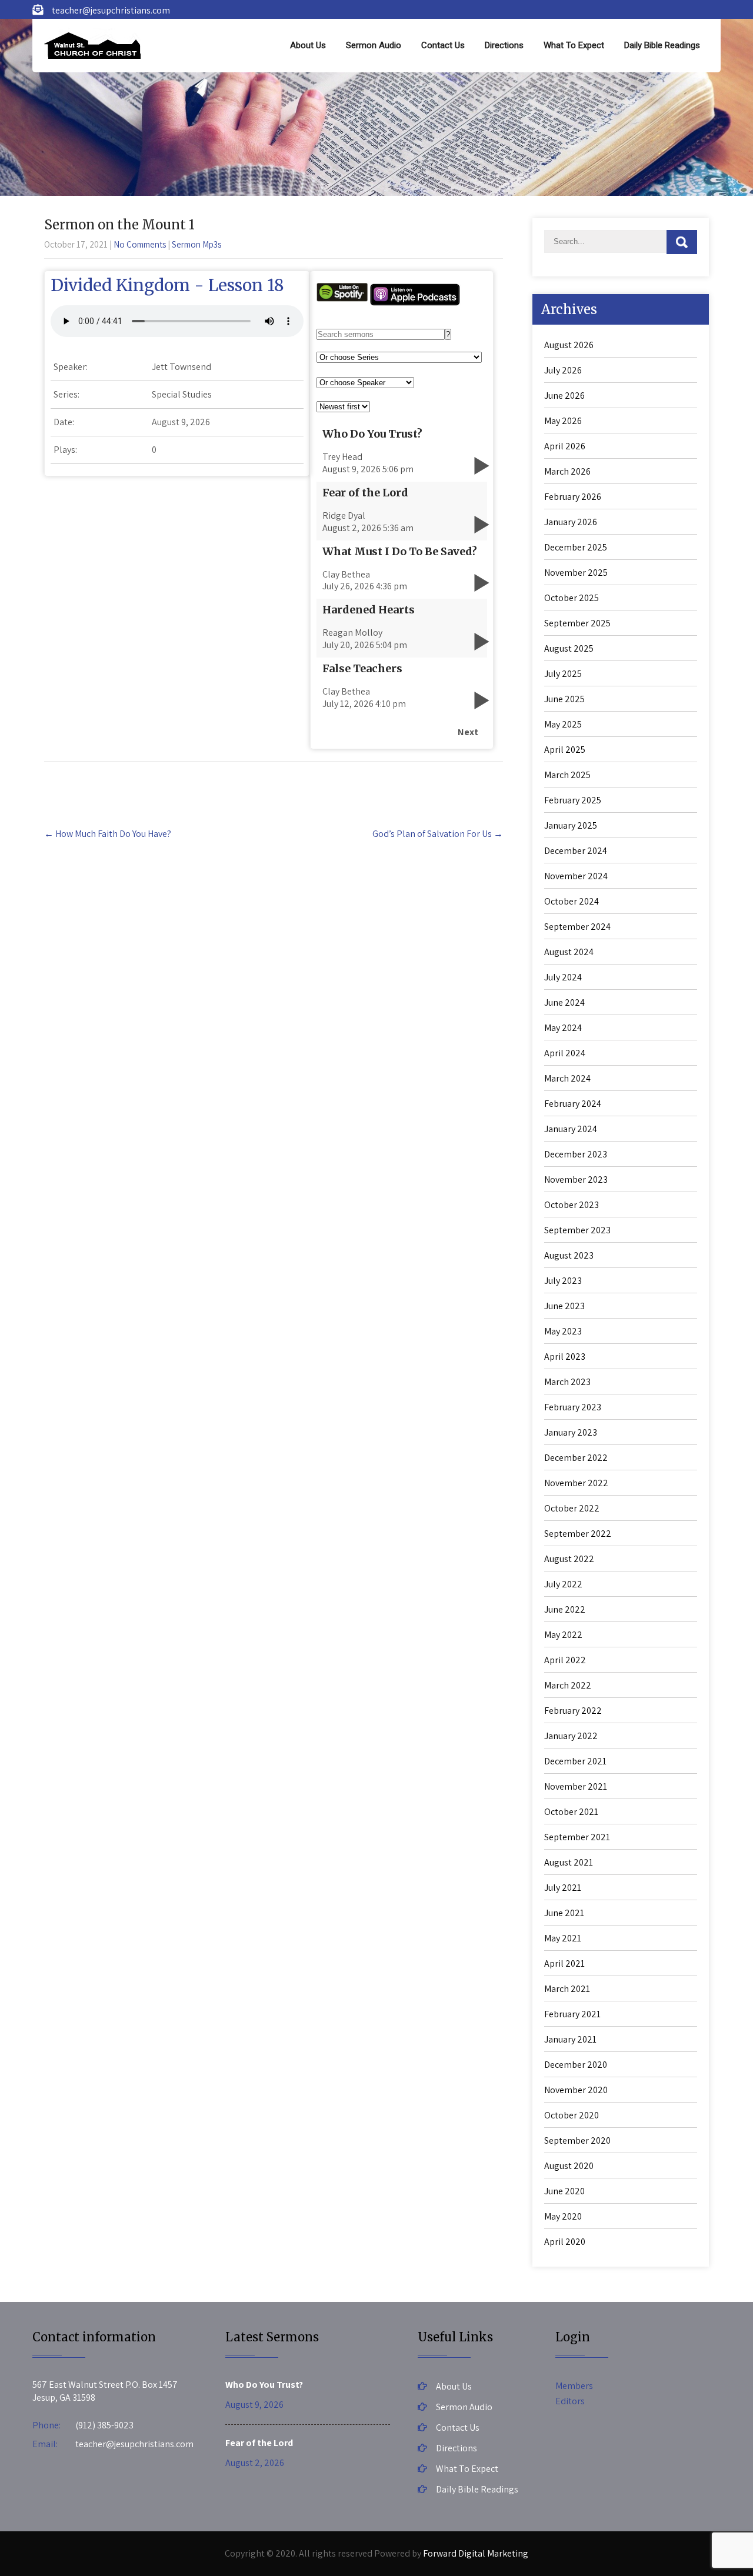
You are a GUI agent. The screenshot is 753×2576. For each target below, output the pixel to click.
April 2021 (564, 1963)
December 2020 (576, 2065)
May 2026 (563, 421)
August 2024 (569, 952)
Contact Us (443, 45)
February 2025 (573, 800)
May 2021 (563, 1938)
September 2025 (577, 623)
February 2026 (573, 497)
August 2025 (569, 648)
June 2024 (564, 1002)
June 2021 (564, 1913)
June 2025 (564, 699)
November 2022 (576, 1483)
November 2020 (576, 2090)
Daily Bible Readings (662, 45)
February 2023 (573, 1407)
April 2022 (565, 1660)
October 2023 (572, 1205)
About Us (308, 45)
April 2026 (565, 446)
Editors (570, 2401)
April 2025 (565, 750)
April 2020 (565, 2242)
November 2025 (576, 573)
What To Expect (574, 45)
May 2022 (563, 1635)
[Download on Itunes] (415, 303)
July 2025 (563, 674)
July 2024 (563, 977)
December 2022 (576, 1458)
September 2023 (577, 1230)
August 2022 (569, 1559)
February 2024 (573, 1104)
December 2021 (575, 1761)
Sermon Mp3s (196, 244)
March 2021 (567, 1989)
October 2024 (572, 901)
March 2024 (567, 1078)
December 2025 (576, 547)
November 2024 (576, 876)
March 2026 (567, 471)
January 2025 (571, 825)
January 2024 (571, 1129)
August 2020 (569, 2166)
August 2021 (569, 1862)
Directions (504, 45)
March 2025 (567, 775)
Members (574, 2386)
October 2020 (572, 2115)
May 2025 (563, 724)
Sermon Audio (374, 45)
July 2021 (563, 1888)
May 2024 (563, 1028)
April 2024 (565, 1053)
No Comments (140, 244)
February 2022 (573, 1711)
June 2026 (564, 396)
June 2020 (564, 2191)
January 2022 (571, 1736)
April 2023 (565, 1357)
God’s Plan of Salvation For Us (438, 834)
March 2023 (567, 1382)
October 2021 (571, 1812)
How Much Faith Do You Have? (108, 834)
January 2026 (571, 522)
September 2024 (577, 927)
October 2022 (572, 1508)
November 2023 (576, 1179)
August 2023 (569, 1255)
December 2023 (576, 1154)
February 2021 (572, 2014)
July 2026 (563, 370)
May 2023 (563, 1331)
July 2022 (563, 1584)
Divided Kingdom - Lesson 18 (167, 285)
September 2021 (577, 1837)
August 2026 (569, 345)
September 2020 (577, 2140)
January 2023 (571, 1432)
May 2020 (563, 2216)
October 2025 (572, 598)
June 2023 (564, 1306)
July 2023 (563, 1281)
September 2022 (578, 1534)
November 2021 (576, 1786)
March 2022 (568, 1685)
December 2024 (576, 851)
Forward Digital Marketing (476, 2553)
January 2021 (570, 2039)
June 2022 (565, 1609)
